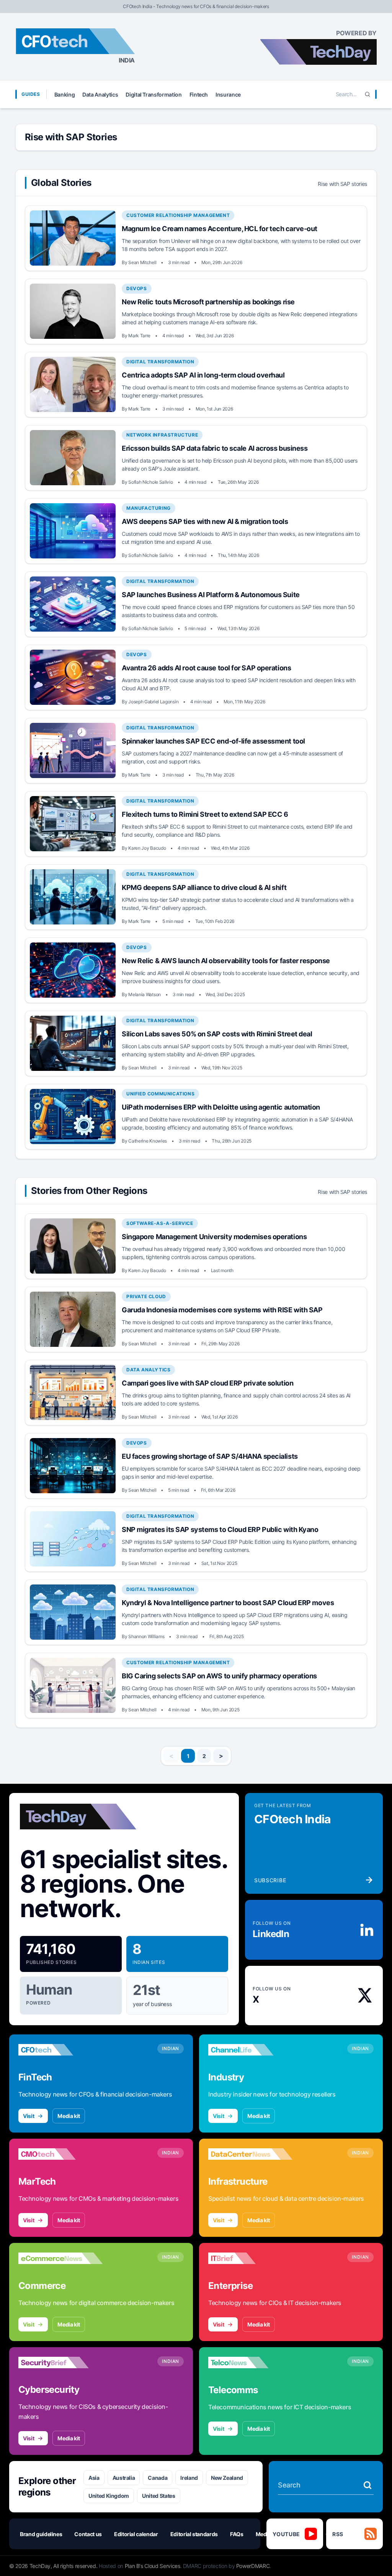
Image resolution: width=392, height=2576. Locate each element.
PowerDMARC (253, 2566)
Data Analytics (100, 94)
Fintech (199, 94)
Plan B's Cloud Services (153, 2566)
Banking (65, 94)
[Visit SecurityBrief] (60, 2363)
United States (158, 2496)
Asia (94, 2478)
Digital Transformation (154, 94)
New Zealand (227, 2478)
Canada (158, 2478)
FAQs (237, 2534)
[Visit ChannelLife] (250, 2050)
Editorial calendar (136, 2534)
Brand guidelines (41, 2534)
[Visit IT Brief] (250, 2258)
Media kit (69, 2116)
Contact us (88, 2534)
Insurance (228, 94)
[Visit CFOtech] (60, 2050)
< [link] (171, 1756)
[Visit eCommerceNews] (60, 2258)
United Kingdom (109, 2496)
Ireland (189, 2478)
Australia (124, 2478)
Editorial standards (194, 2534)
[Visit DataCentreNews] (250, 2154)
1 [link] (188, 1756)
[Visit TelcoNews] (250, 2363)
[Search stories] (367, 2485)
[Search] (367, 94)
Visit (29, 2116)
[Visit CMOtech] (60, 2154)
